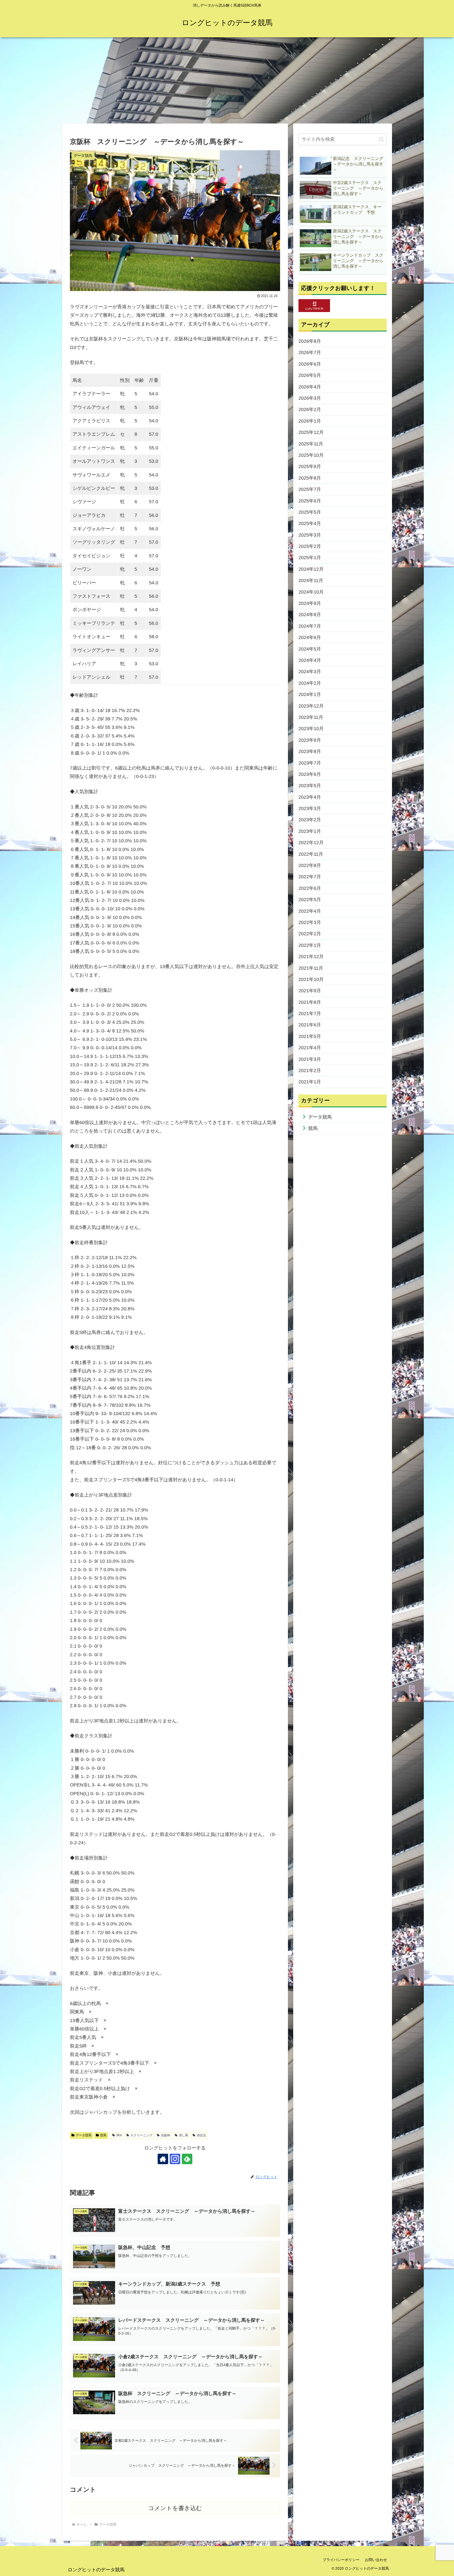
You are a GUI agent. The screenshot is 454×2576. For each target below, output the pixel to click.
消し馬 (183, 2135)
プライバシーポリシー (341, 2560)
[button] (381, 139)
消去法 (201, 2135)
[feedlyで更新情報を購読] (187, 2159)
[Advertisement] (227, 80)
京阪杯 (166, 2135)
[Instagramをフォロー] (175, 2159)
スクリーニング (141, 2135)
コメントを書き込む (175, 2508)
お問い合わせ (376, 2560)
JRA (119, 2135)
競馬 (103, 2135)
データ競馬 (84, 2135)
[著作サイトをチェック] (163, 2159)
